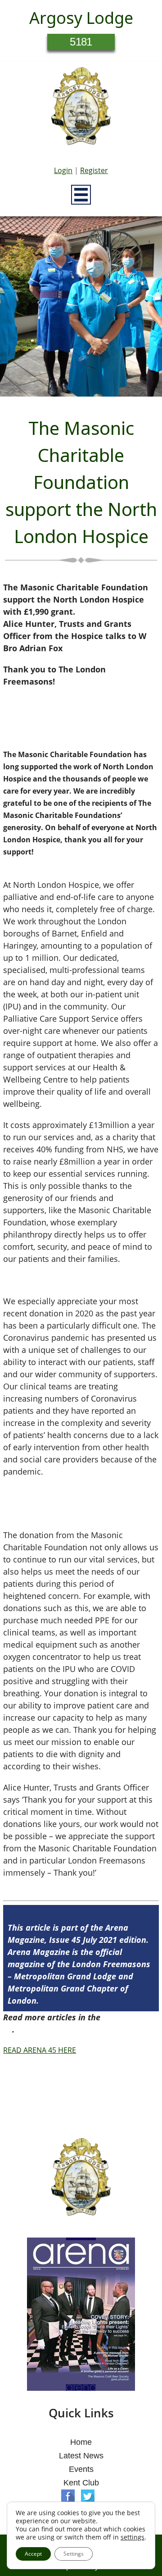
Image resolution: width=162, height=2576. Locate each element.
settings (133, 2537)
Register (94, 170)
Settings (74, 2554)
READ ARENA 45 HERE (40, 2050)
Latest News (81, 2456)
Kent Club (81, 2483)
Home (81, 2442)
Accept (33, 2554)
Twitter (88, 2496)
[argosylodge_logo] (81, 109)
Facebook (68, 2496)
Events (81, 2469)
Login (63, 170)
